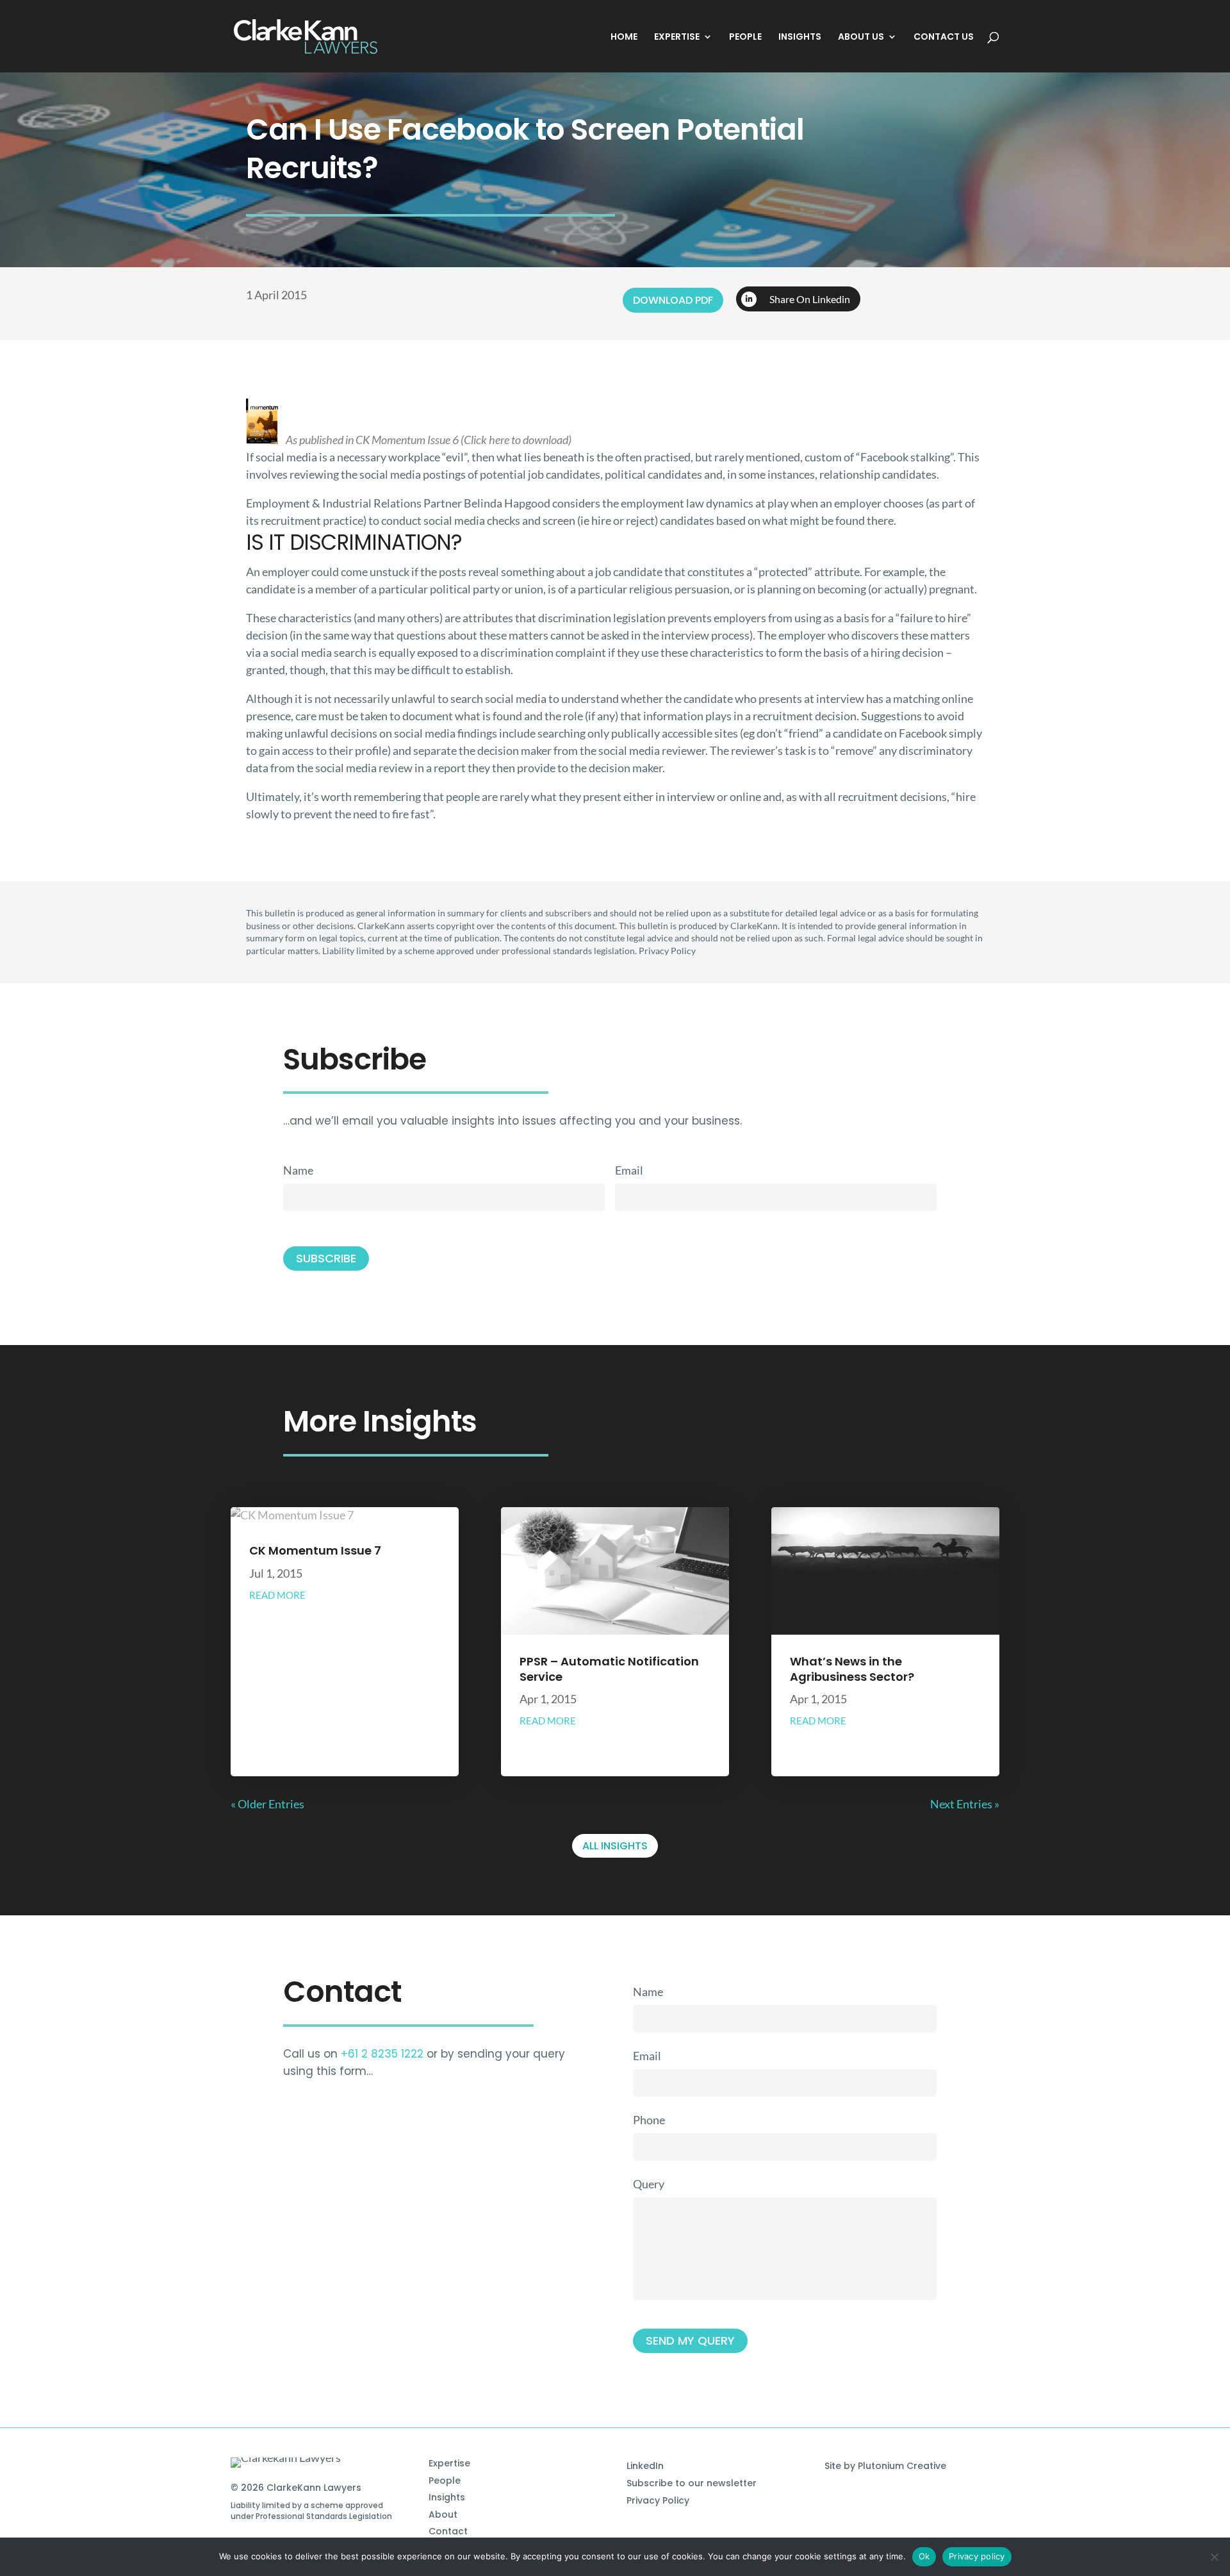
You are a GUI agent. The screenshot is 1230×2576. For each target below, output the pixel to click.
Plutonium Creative (902, 2466)
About (443, 2514)
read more (277, 1595)
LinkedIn (645, 2466)
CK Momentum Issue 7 (315, 1550)
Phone (649, 2120)
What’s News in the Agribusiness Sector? (852, 1669)
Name (298, 1170)
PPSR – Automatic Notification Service (609, 1669)
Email (629, 1170)
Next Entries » (965, 1804)
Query (649, 2184)
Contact (448, 2531)
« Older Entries (267, 1804)
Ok (924, 2556)
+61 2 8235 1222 (382, 2054)
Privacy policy (977, 2556)
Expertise (449, 2463)
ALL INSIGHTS (615, 1846)
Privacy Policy (658, 2500)
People (445, 2481)
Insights (447, 2497)
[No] (1214, 2557)
